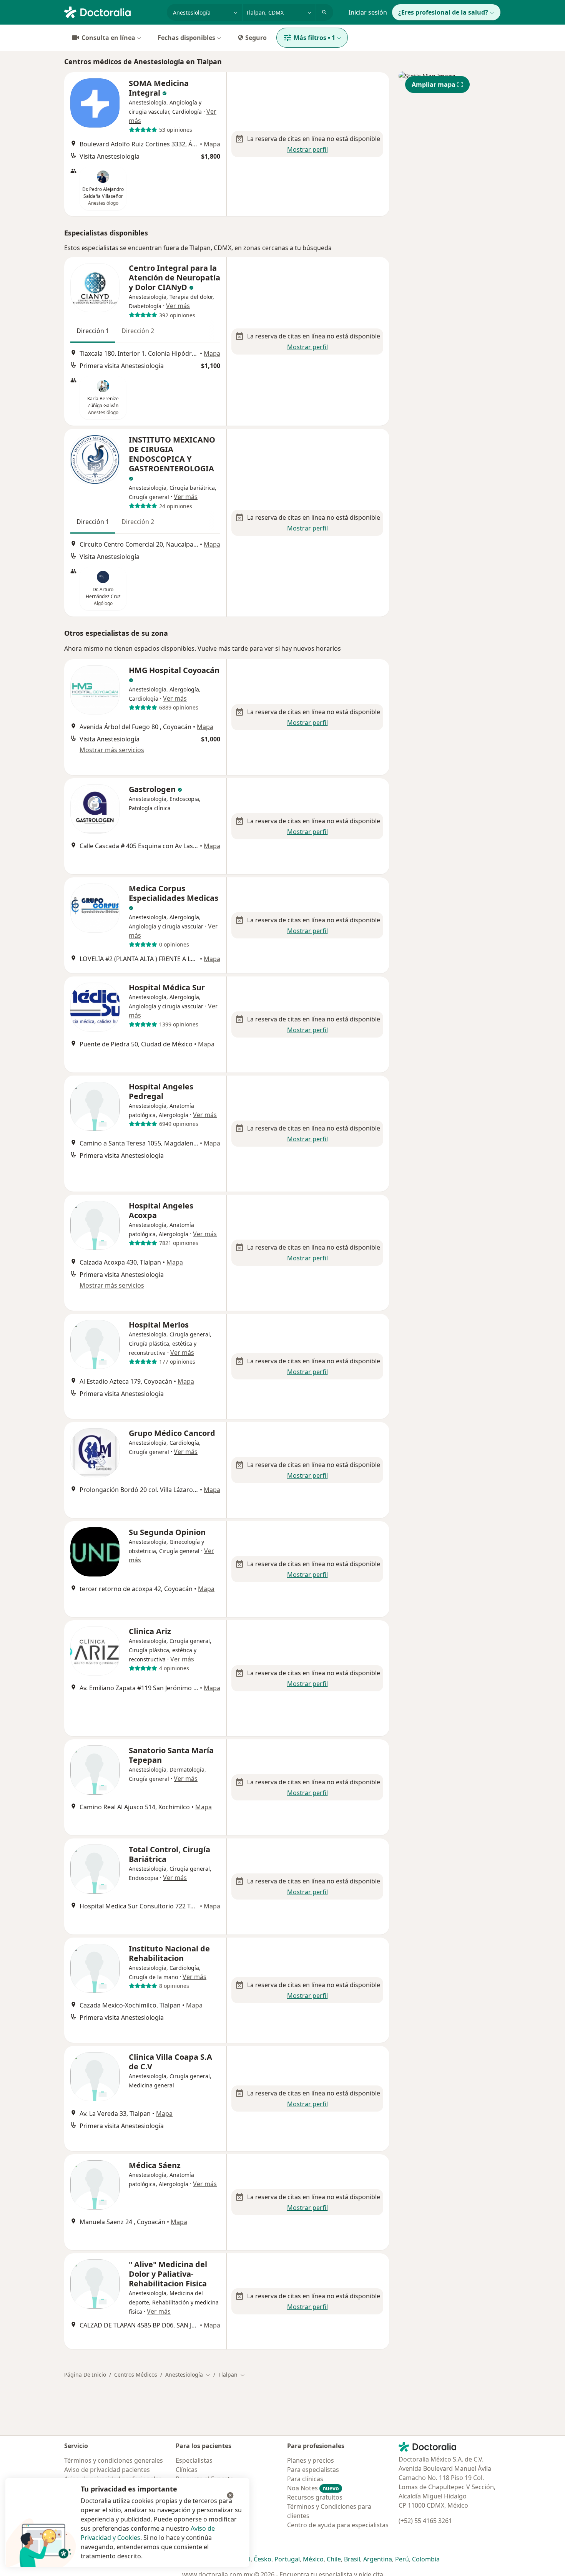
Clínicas (187, 2470)
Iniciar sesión (368, 12)
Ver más (178, 306)
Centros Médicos (136, 2375)
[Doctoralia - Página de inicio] (112, 12)
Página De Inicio (85, 2375)
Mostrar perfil (307, 149)
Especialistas (194, 2460)
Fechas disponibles (186, 38)
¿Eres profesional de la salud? (443, 12)
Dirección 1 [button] (93, 331)
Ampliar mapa (434, 85)
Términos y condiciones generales (114, 2460)
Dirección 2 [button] (138, 331)
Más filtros (314, 38)
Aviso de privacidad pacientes (107, 2470)
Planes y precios (311, 2460)
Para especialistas (313, 2470)
